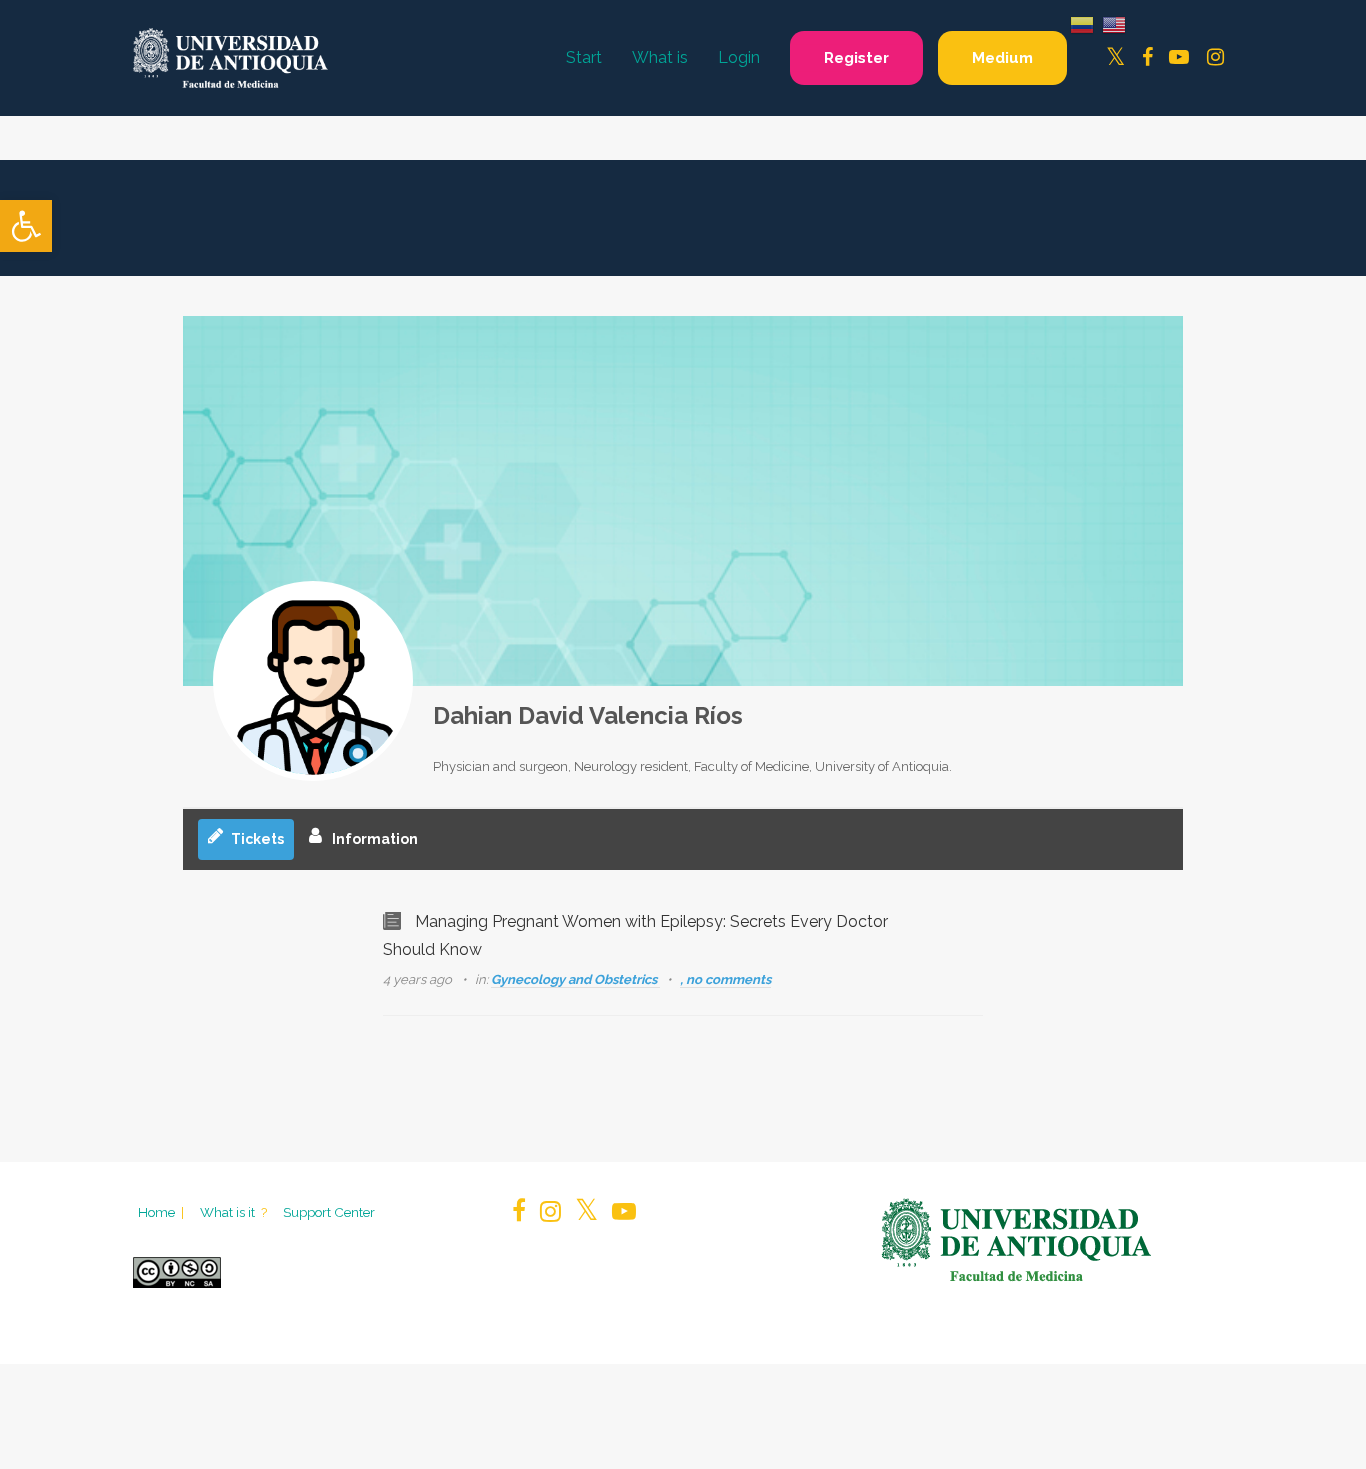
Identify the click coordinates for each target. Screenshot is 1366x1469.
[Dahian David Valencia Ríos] (313, 681)
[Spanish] (1082, 23)
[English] (1114, 23)
